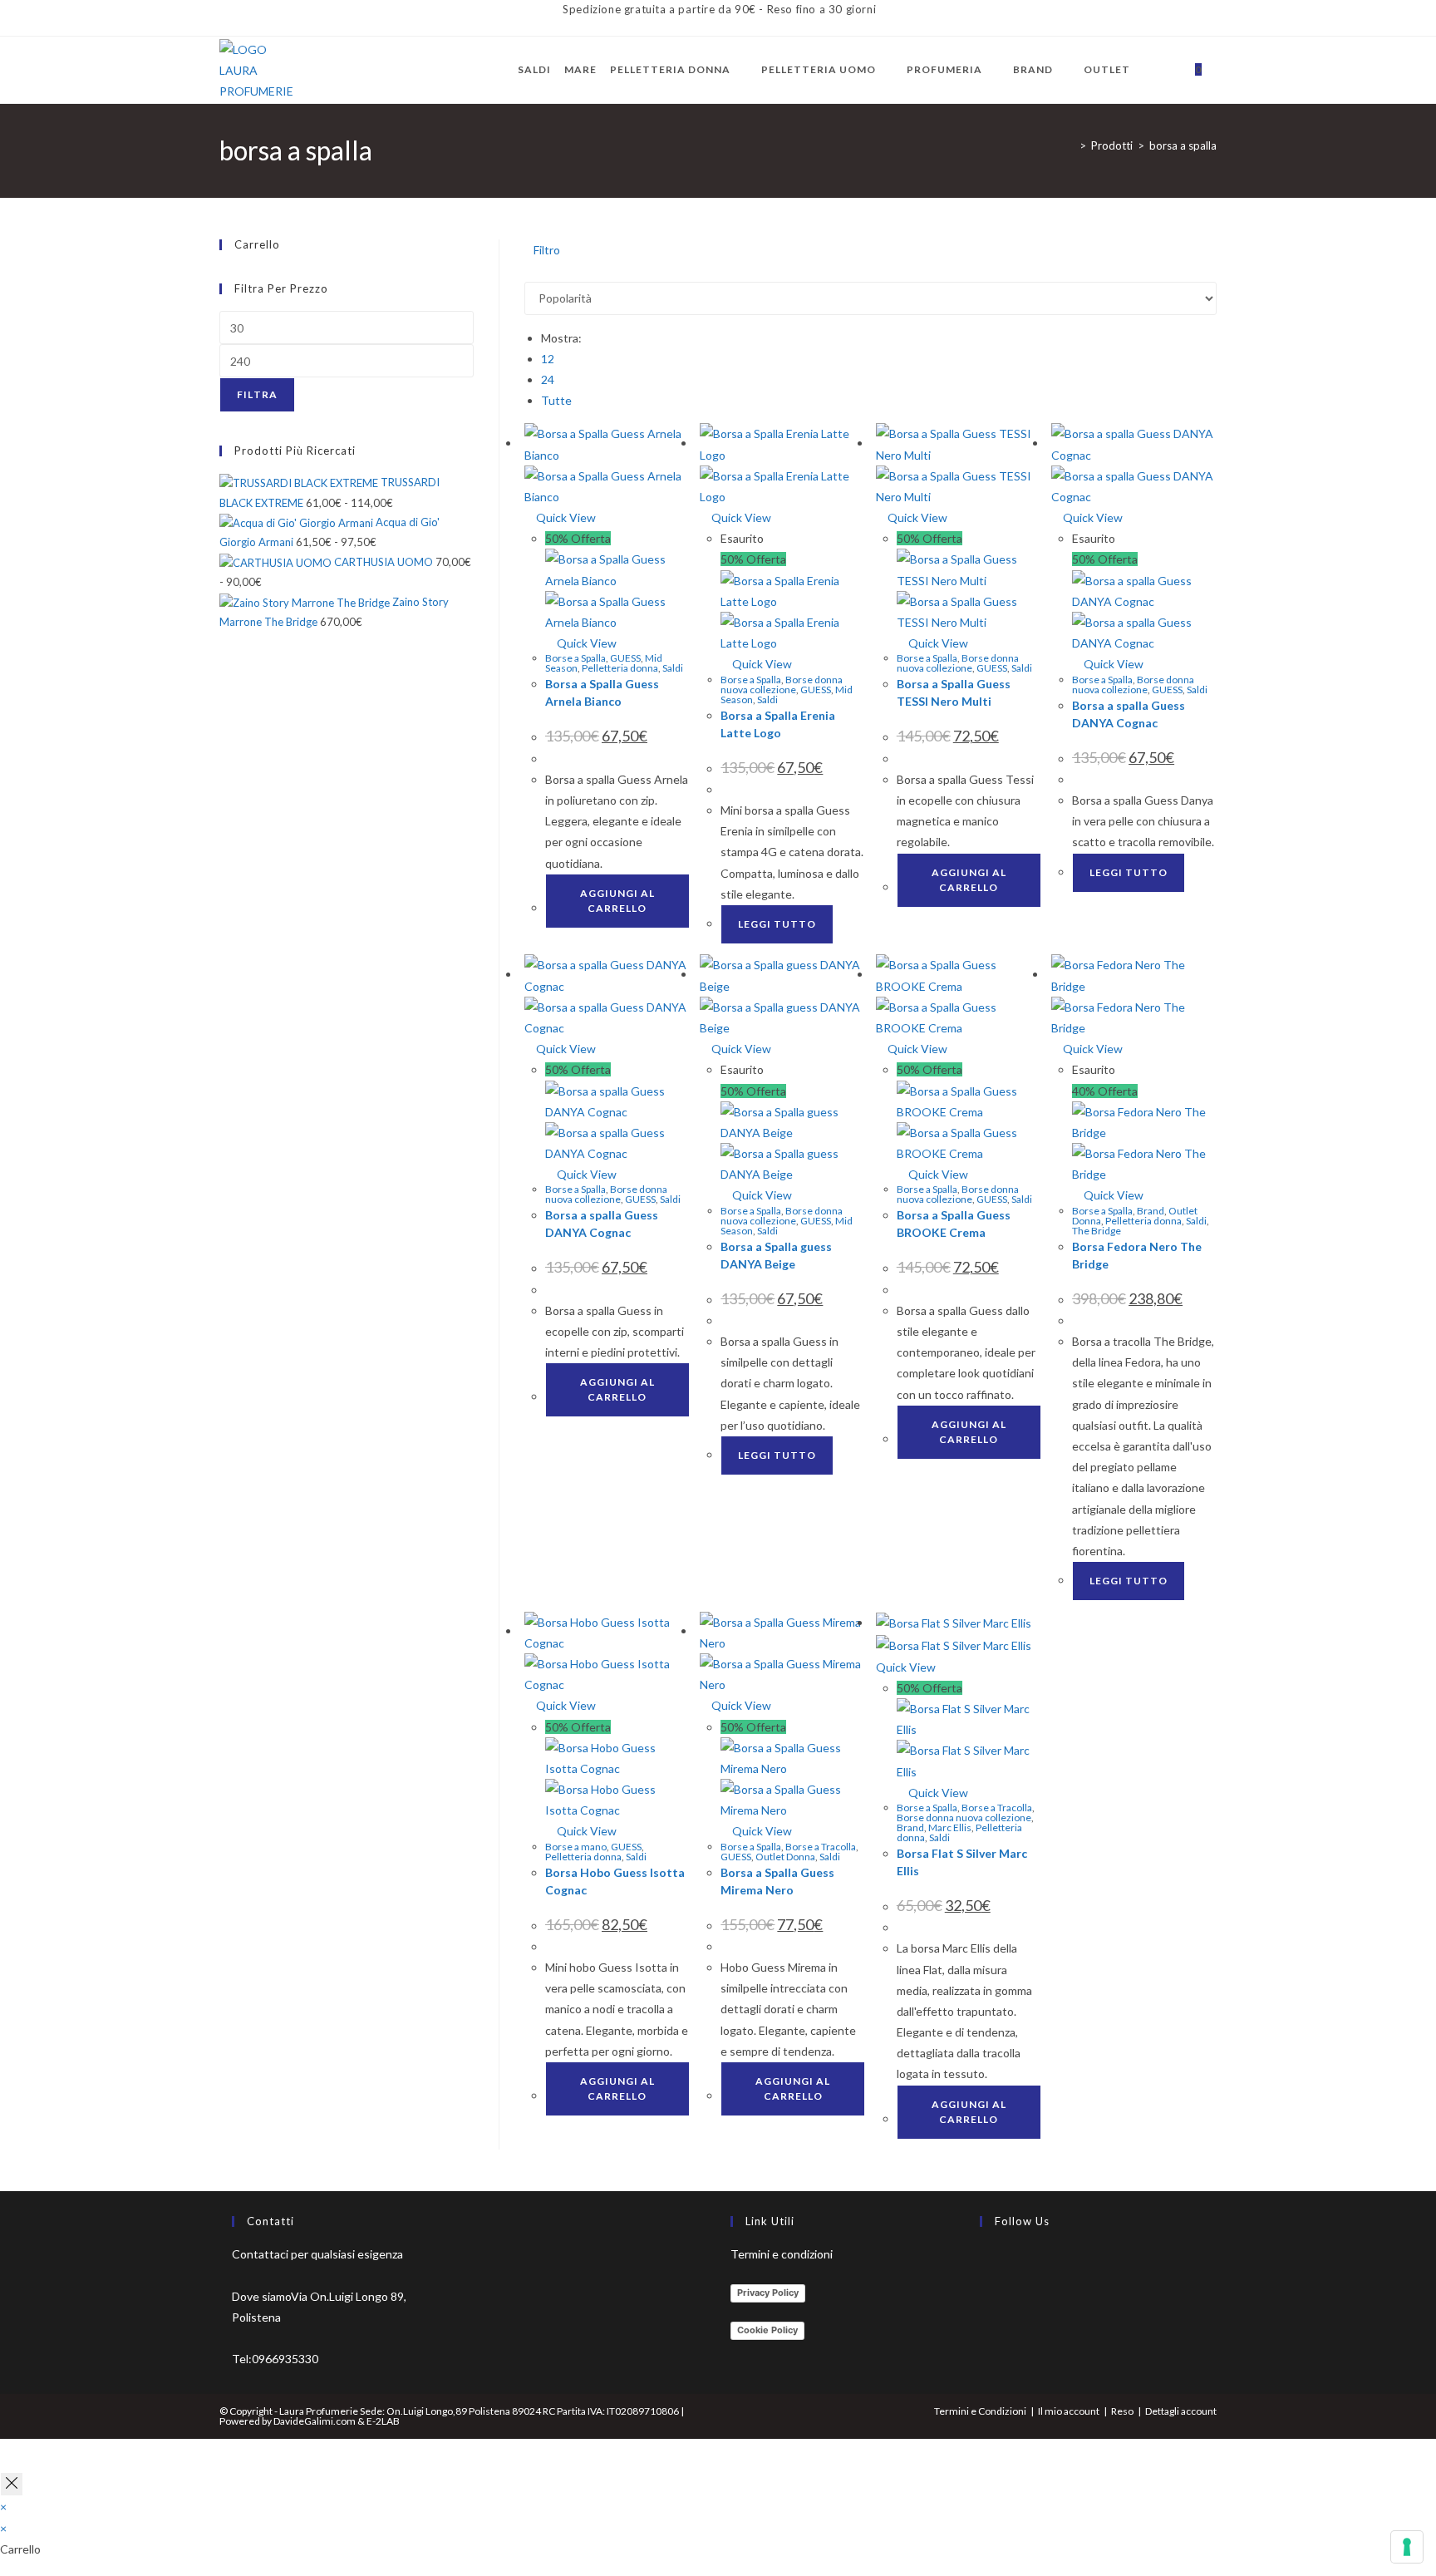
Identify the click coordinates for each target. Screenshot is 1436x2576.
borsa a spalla (1183, 145)
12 (548, 359)
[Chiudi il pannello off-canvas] (12, 2484)
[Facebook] (984, 2263)
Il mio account (1069, 2411)
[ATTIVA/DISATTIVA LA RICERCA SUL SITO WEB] (1219, 70)
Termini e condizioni (782, 2254)
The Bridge (1097, 1231)
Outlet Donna (785, 1857)
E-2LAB (383, 2421)
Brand (1151, 1211)
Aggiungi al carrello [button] (617, 901)
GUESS (625, 658)
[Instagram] (984, 2303)
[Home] (1070, 145)
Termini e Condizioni (980, 2411)
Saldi (673, 668)
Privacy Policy (768, 2293)
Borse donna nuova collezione (782, 685)
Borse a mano (576, 1847)
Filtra (257, 394)
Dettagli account (1181, 2411)
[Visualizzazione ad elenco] (538, 271)
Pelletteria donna (620, 668)
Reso (1122, 2411)
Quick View (565, 517)
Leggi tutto (777, 924)
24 (548, 379)
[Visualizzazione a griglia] (529, 271)
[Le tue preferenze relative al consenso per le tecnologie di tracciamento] (1407, 2547)
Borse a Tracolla (821, 1847)
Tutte (556, 400)
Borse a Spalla (575, 658)
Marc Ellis (950, 1827)
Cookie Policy (767, 2330)
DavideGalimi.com (314, 2421)
